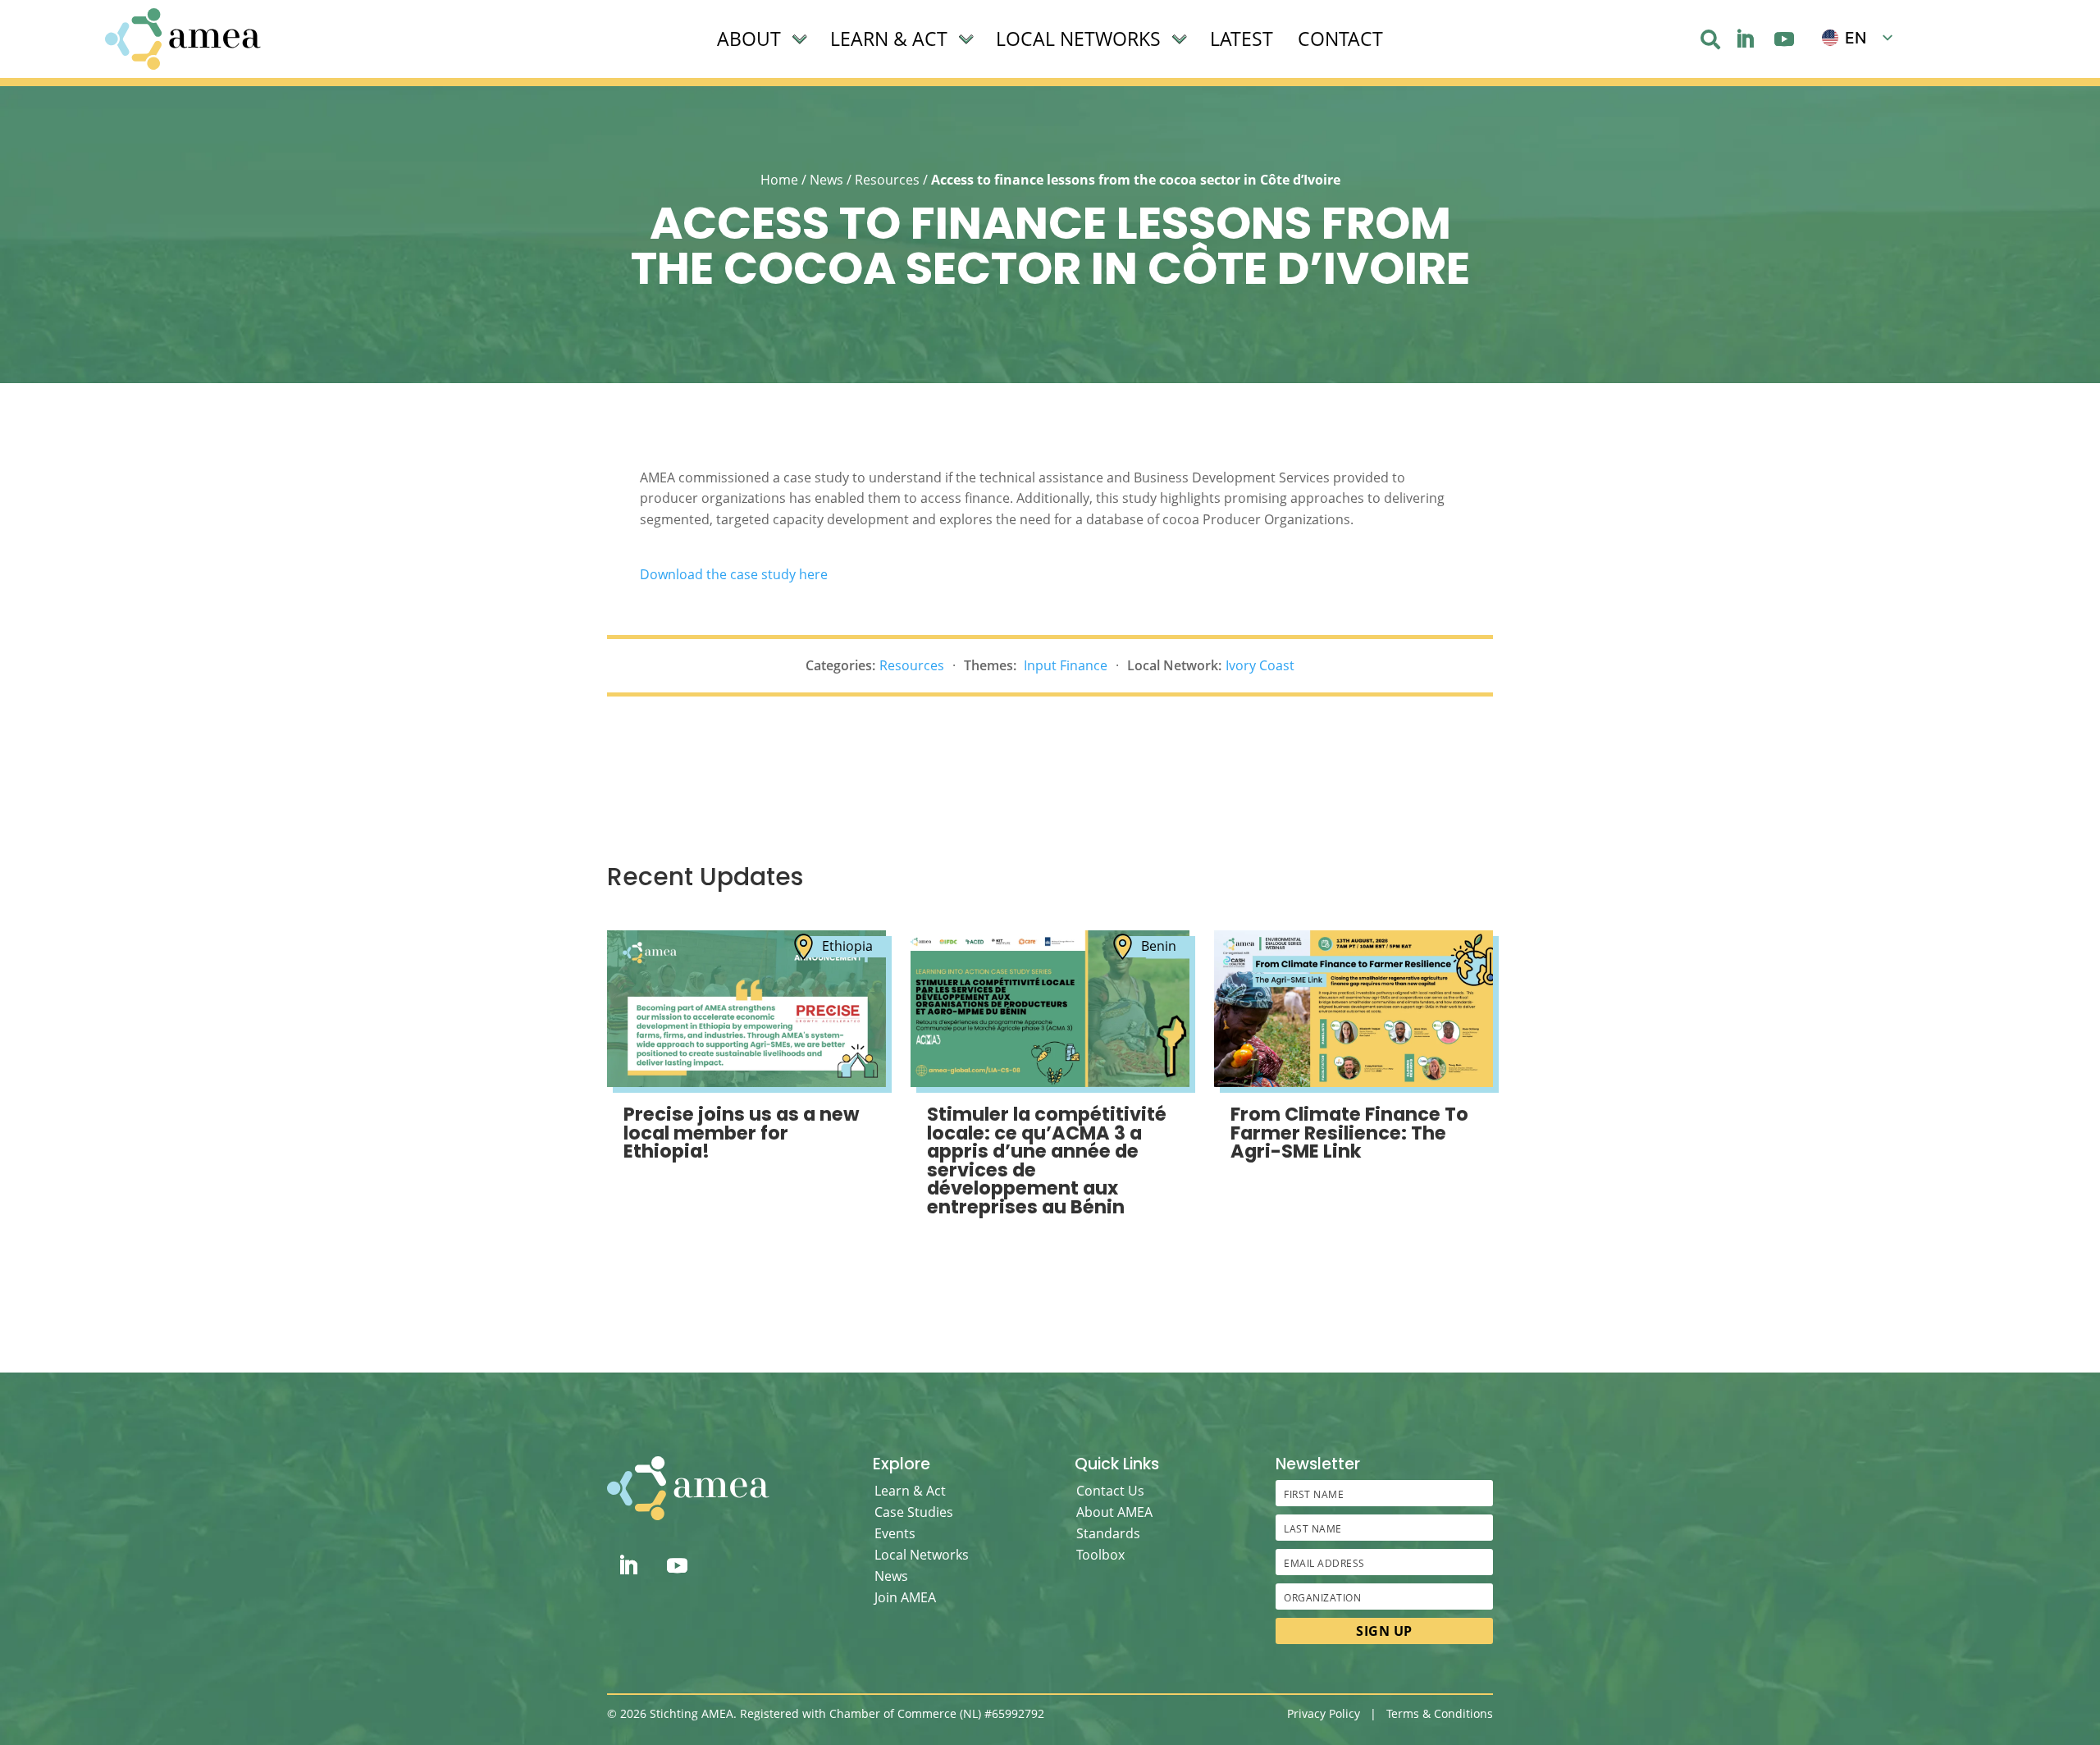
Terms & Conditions (1440, 1713)
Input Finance (1066, 665)
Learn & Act (910, 1491)
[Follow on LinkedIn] (1745, 39)
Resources (887, 180)
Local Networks (922, 1555)
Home (779, 180)
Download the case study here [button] (734, 574)
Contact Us (1110, 1491)
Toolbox (1100, 1555)
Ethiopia (847, 946)
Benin (1159, 946)
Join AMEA (905, 1597)
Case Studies (914, 1512)
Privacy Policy (1324, 1713)
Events (895, 1533)
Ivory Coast (1260, 665)
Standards (1108, 1533)
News (826, 180)
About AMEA (1114, 1512)
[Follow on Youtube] (1784, 39)
